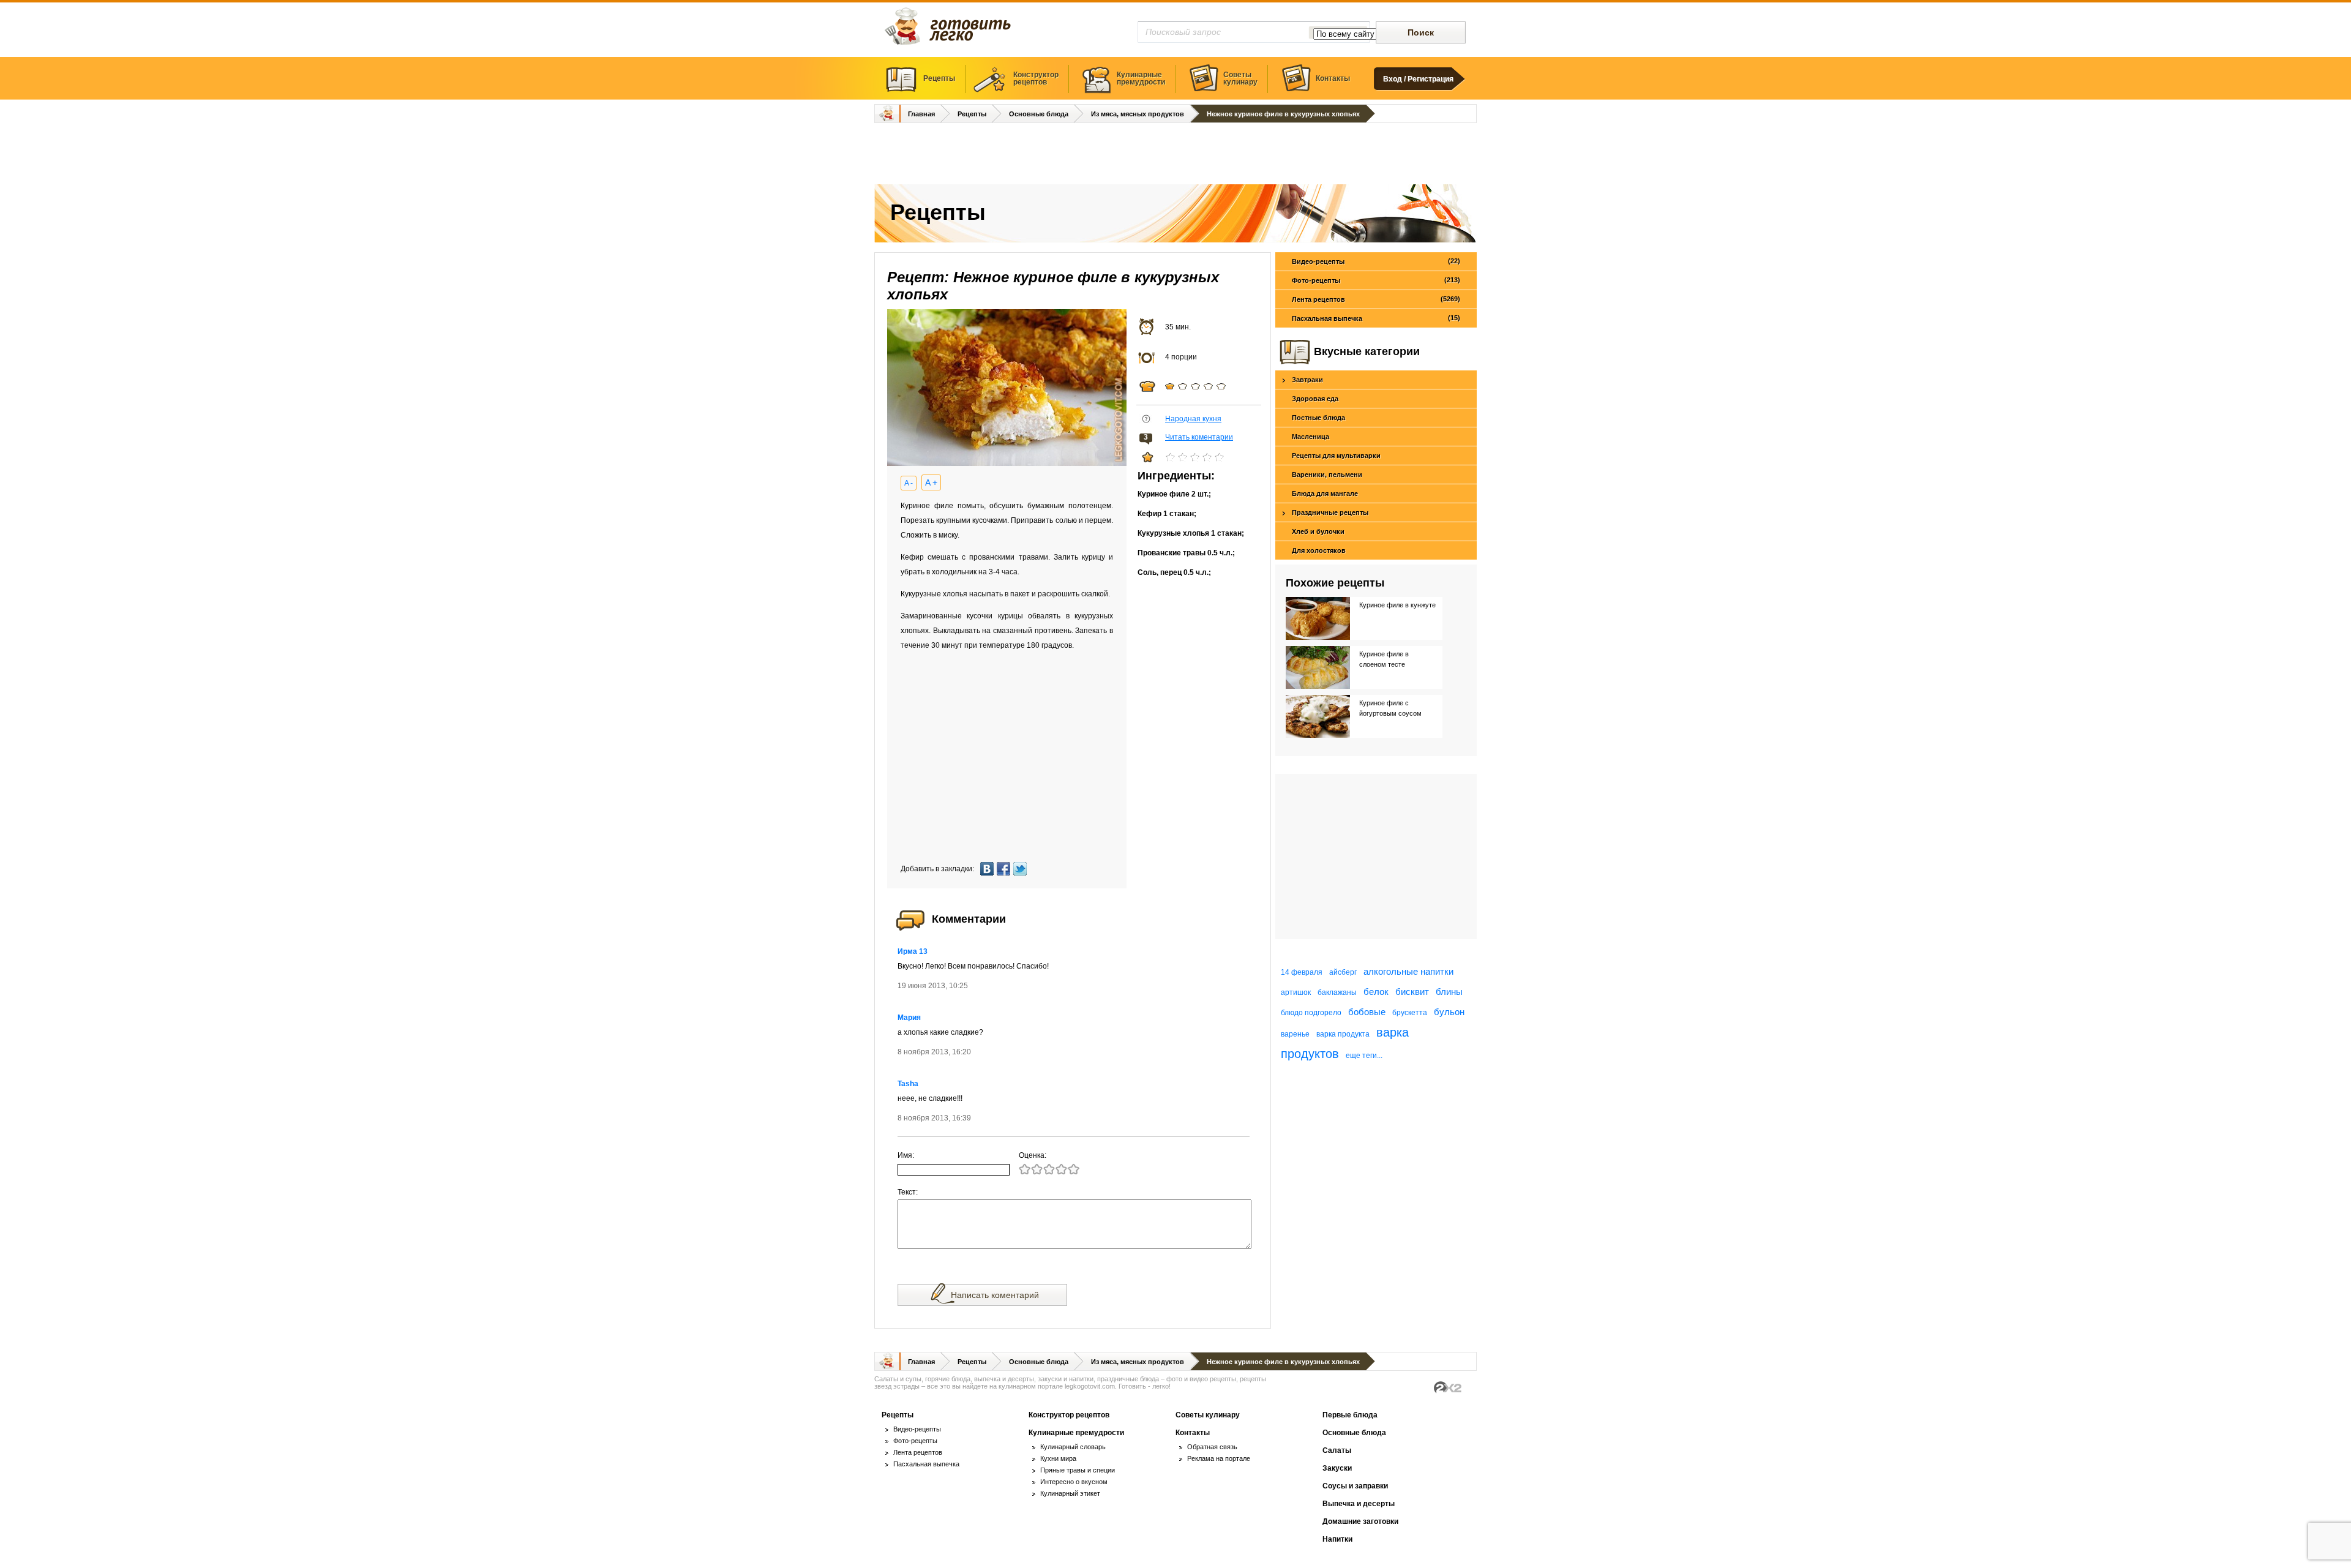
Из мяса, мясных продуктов (1138, 114)
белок (1376, 992)
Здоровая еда (1315, 399)
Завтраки (1307, 380)
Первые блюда (1350, 1415)
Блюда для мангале (1325, 493)
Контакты (1333, 78)
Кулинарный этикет (1070, 1493)
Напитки (1337, 1539)
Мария (909, 1018)
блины (1449, 992)
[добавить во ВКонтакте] (988, 869)
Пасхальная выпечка (1376, 318)
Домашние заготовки (1360, 1521)
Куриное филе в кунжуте (1397, 605)
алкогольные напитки (1408, 971)
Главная (921, 114)
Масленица (1310, 437)
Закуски (1337, 1468)
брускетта (1410, 1013)
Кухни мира (1058, 1458)
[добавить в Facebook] (1005, 869)
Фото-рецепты (1376, 280)
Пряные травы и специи (1078, 1470)
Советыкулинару (1240, 78)
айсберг (1343, 972)
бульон (1449, 1012)
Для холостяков (1319, 550)
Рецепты (939, 78)
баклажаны (1337, 992)
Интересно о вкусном (1074, 1482)
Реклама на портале (1219, 1458)
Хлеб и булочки (1318, 531)
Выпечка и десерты (1359, 1504)
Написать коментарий (995, 1295)
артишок (1296, 992)
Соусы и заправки (1355, 1486)
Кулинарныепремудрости (1141, 78)
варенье (1295, 1034)
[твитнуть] (1022, 869)
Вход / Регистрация (1418, 79)
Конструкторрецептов (1036, 78)
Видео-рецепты (1376, 261)
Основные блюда (1039, 114)
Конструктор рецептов (1069, 1415)
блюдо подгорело (1311, 1013)
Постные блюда (1318, 418)
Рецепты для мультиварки (1336, 456)
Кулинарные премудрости (1076, 1433)
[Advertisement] (1175, 155)
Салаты (1337, 1450)
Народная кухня (1193, 419)
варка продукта (1343, 1034)
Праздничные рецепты (1330, 512)
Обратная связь (1212, 1447)
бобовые (1367, 1012)
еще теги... (1364, 1056)
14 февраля (1302, 972)
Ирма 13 (913, 951)
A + (931, 482)
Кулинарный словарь (1073, 1447)
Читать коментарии (1199, 437)
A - (909, 483)
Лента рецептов (1376, 299)
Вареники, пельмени (1327, 475)
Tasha (908, 1084)
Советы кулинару (1208, 1415)
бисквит (1412, 992)
